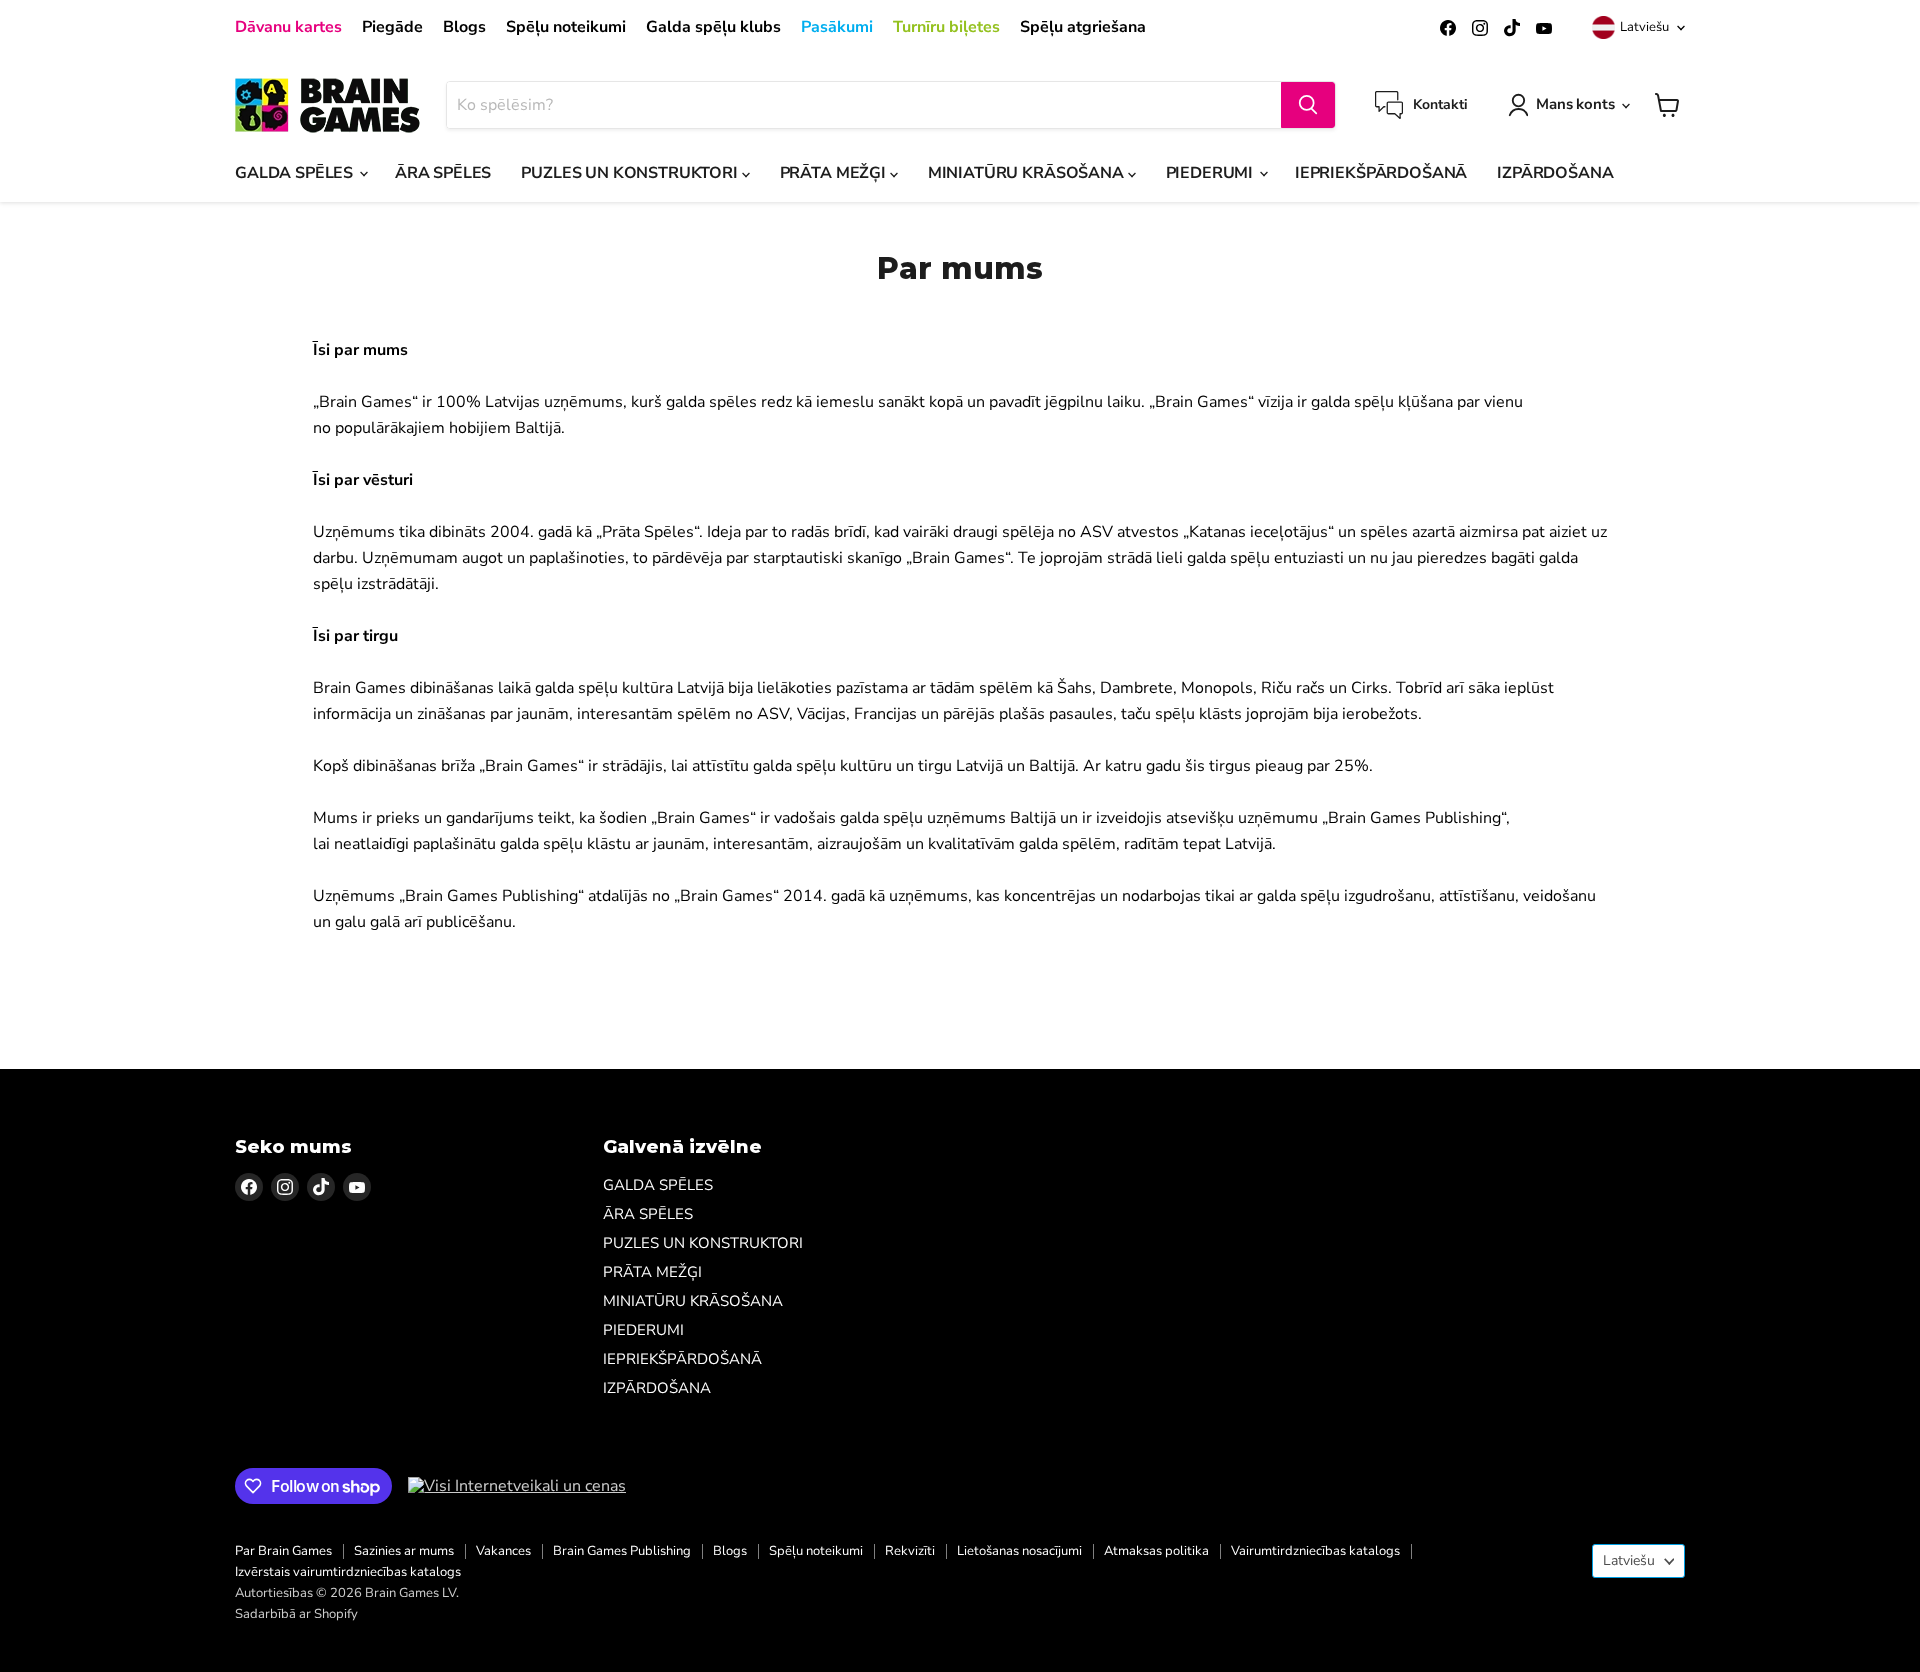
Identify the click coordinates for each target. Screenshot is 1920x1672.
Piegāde (392, 27)
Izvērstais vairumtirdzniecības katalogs (348, 1572)
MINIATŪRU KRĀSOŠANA (1028, 173)
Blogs (464, 27)
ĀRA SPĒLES (443, 173)
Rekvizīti (910, 1551)
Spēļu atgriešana (1083, 27)
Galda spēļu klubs (713, 27)
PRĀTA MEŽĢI (835, 173)
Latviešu (1644, 27)
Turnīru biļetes (946, 27)
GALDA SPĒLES (296, 173)
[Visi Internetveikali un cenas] (517, 1486)
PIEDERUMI (1211, 173)
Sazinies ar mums (404, 1551)
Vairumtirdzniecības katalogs (1315, 1551)
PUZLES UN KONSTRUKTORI (631, 173)
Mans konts (1575, 104)
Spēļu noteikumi (566, 27)
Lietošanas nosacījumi (1019, 1551)
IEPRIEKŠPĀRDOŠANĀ (1381, 173)
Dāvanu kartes (288, 27)
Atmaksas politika (1156, 1551)
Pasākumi (837, 27)
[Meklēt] (1308, 105)
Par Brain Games (283, 1551)
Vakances (503, 1551)
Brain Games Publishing (622, 1551)
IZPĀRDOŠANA (1555, 173)
